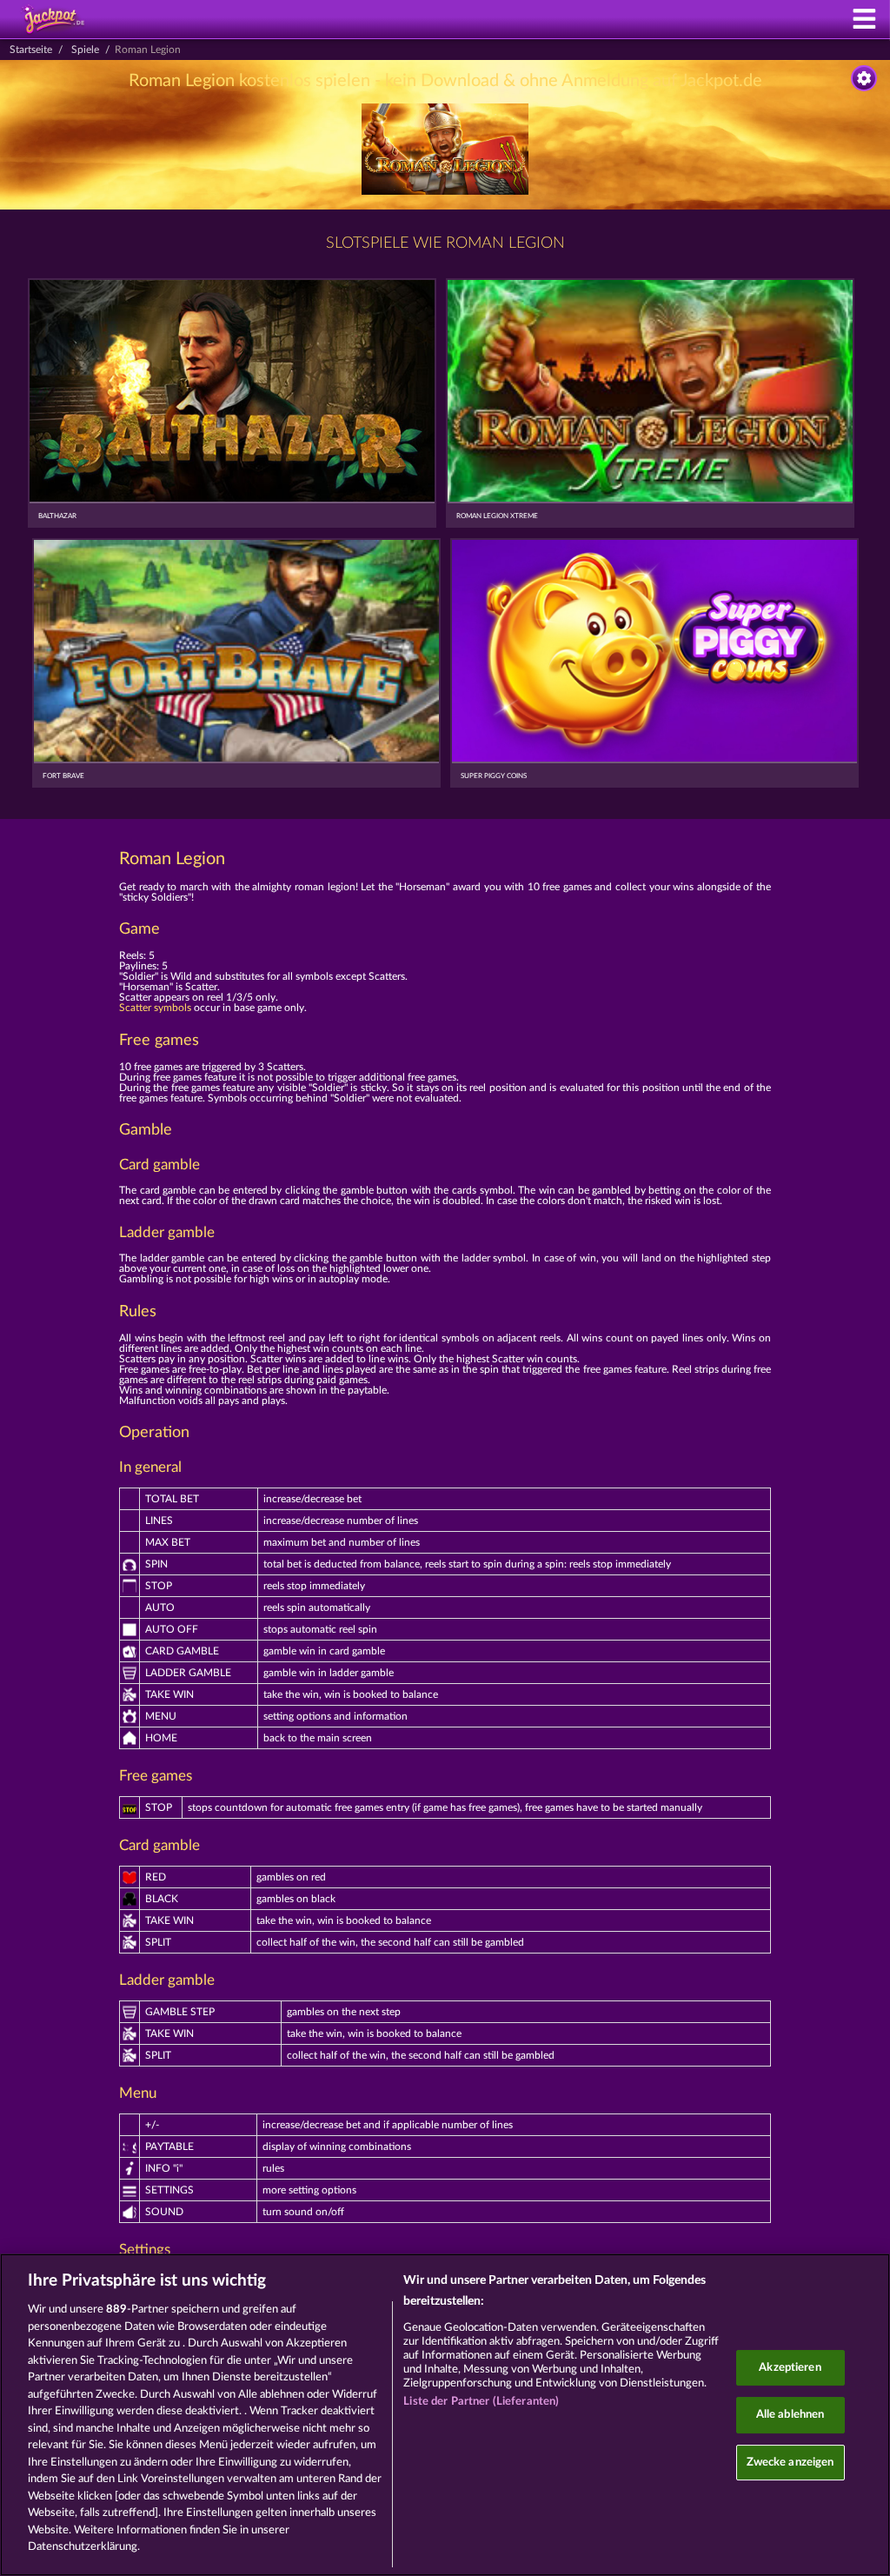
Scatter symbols (155, 1008)
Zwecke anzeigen (790, 2463)
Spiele (85, 50)
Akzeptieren (790, 2368)
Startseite (31, 50)
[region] (445, 2415)
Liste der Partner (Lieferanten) (481, 2402)
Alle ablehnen (790, 2415)
